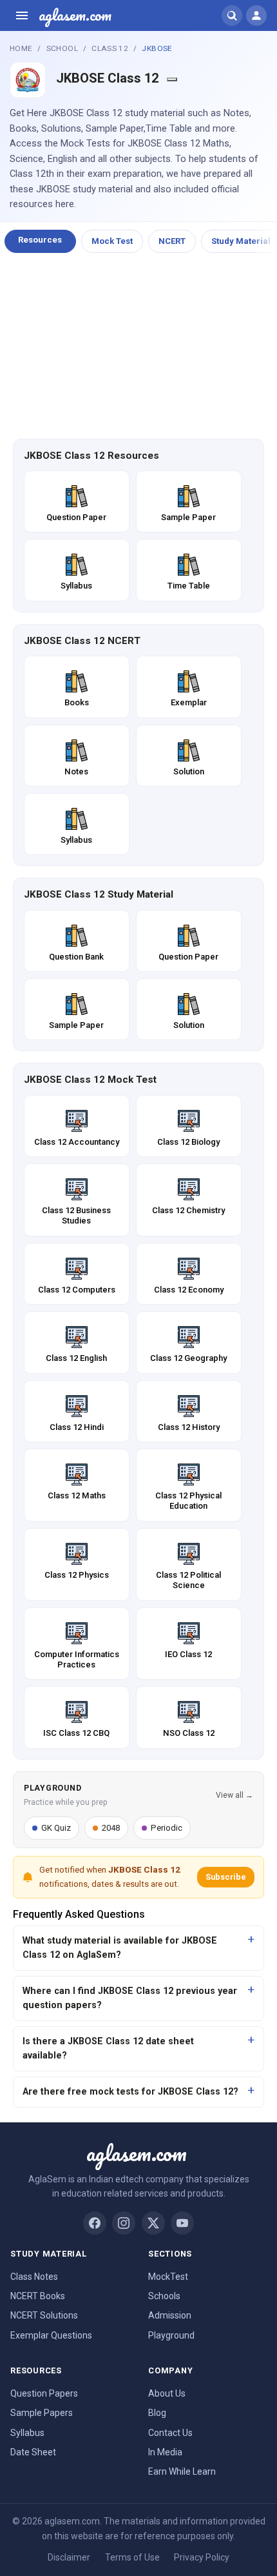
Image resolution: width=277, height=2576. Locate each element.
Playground (171, 2335)
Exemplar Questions (51, 2335)
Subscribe (226, 1877)
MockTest (168, 2277)
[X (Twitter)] (153, 2223)
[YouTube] (182, 2223)
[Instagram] (124, 2223)
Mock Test (112, 241)
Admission (170, 2315)
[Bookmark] (172, 79)
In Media (165, 2452)
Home (21, 48)
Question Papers (44, 2393)
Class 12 (110, 48)
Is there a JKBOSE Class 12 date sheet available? (108, 2048)
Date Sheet (33, 2452)
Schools (164, 2296)
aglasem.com (75, 15)
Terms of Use (132, 2557)
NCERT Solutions (44, 2315)
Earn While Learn (182, 2471)
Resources (40, 240)
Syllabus (27, 2433)
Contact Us (170, 2433)
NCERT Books (38, 2296)
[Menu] (22, 15)
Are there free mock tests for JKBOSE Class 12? (130, 2092)
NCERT (172, 241)
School (62, 48)
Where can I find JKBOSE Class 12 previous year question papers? (130, 1998)
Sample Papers (42, 2413)
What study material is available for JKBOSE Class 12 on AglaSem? (120, 1948)
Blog (157, 2413)
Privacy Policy (202, 2557)
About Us (167, 2393)
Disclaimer (69, 2557)
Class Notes (34, 2277)
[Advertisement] (138, 347)
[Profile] (256, 15)
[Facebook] (95, 2223)
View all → (234, 1795)
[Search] (232, 15)
